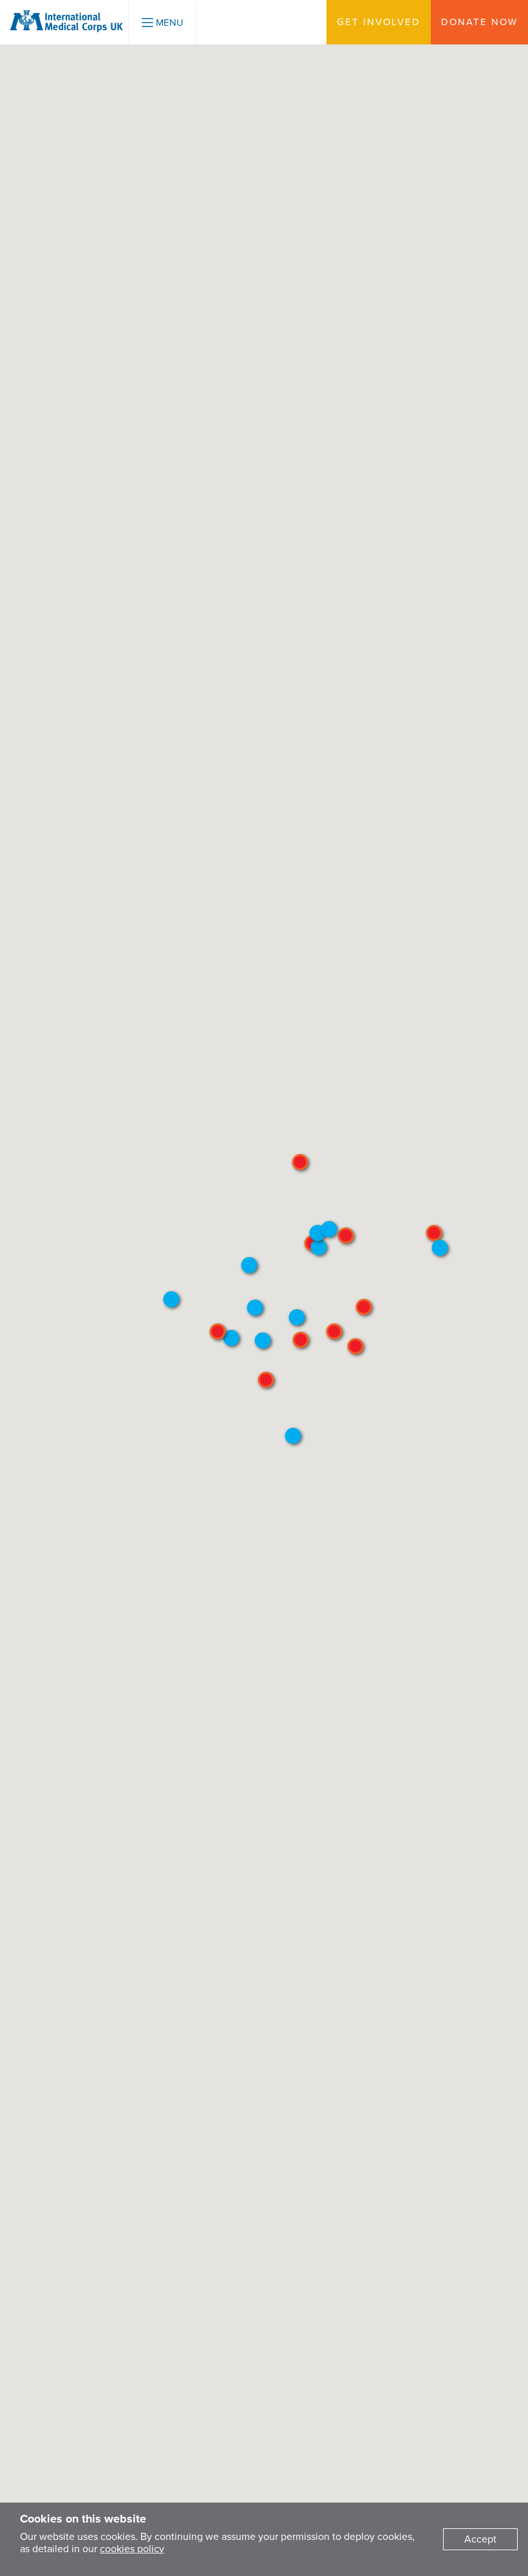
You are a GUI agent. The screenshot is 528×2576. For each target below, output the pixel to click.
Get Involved (379, 22)
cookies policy (132, 2549)
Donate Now (479, 22)
